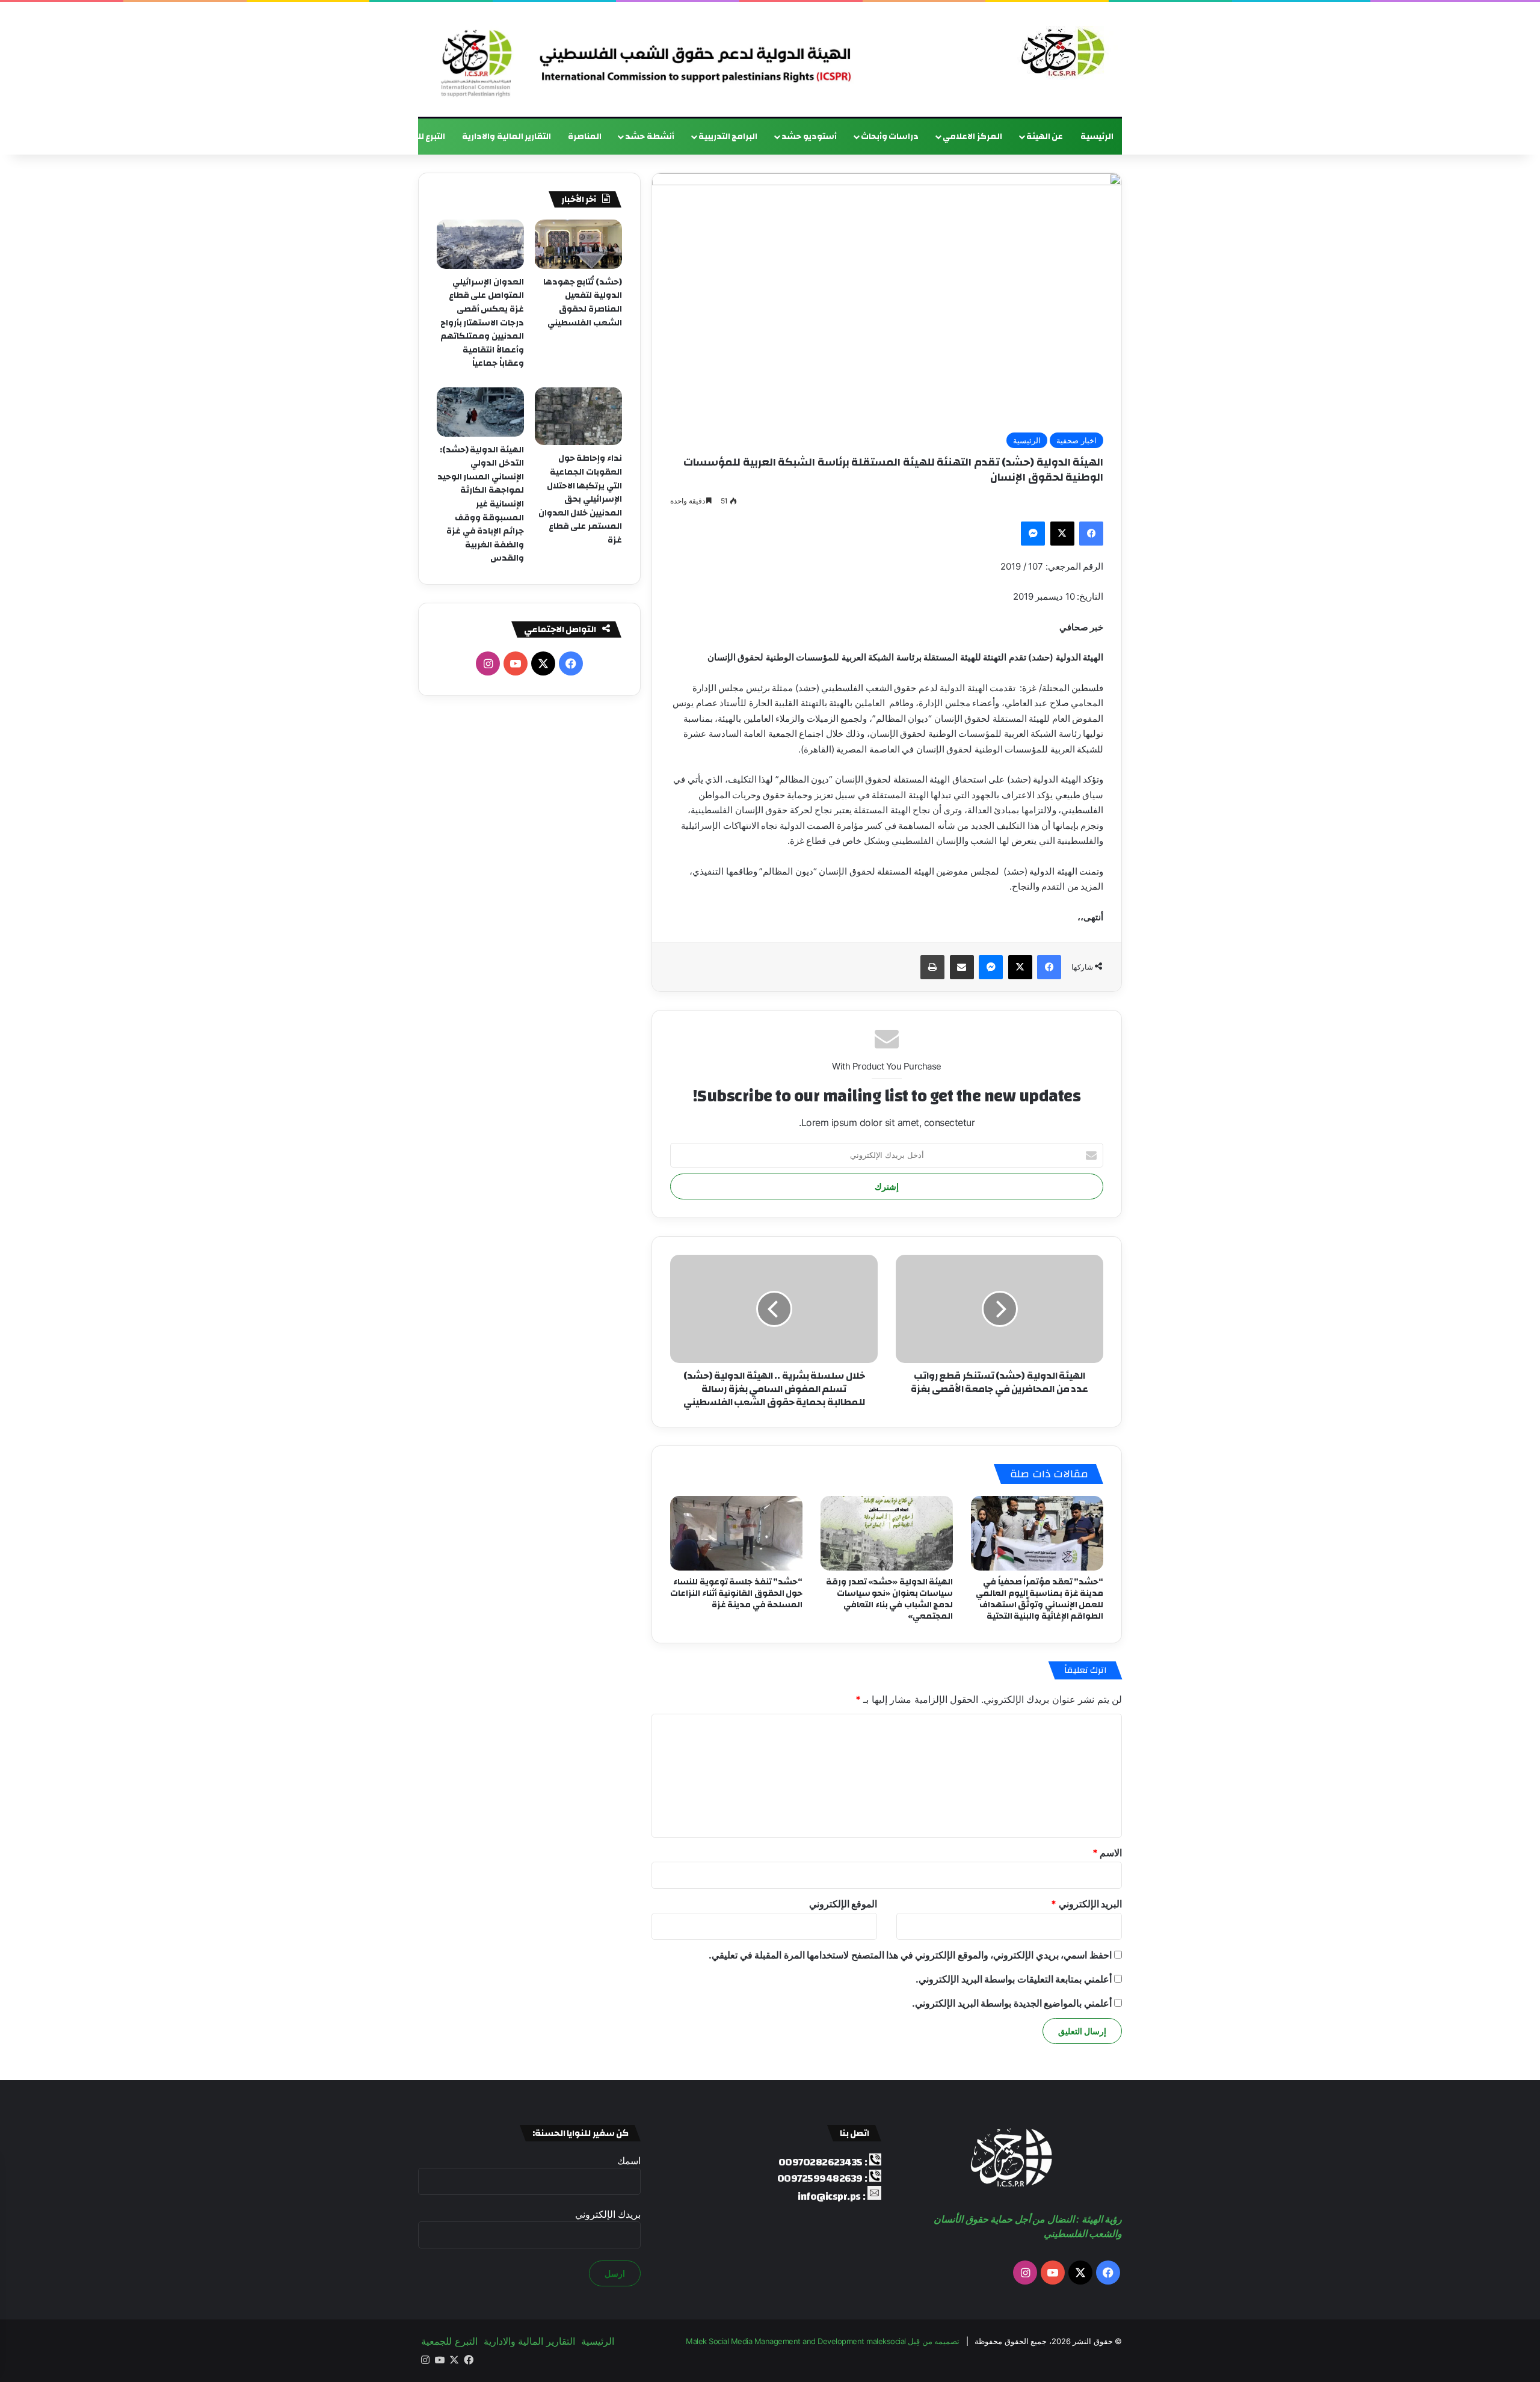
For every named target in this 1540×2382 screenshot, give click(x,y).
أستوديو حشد (809, 137)
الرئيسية (1097, 137)
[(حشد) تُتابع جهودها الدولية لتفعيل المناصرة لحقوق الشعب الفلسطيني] (578, 244)
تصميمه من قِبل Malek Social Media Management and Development (823, 2341)
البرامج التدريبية (728, 137)
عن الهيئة (1045, 137)
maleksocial (886, 2341)
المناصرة (585, 137)
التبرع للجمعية (418, 137)
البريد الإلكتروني (1086, 1904)
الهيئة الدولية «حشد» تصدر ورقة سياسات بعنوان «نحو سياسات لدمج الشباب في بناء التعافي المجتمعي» (889, 1599)
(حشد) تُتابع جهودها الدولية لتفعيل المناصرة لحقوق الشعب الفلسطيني (583, 303)
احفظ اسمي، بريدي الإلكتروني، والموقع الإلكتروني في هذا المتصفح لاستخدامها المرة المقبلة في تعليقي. (910, 1955)
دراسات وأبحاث (890, 137)
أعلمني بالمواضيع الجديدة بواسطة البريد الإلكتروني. (1012, 2003)
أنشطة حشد (650, 137)
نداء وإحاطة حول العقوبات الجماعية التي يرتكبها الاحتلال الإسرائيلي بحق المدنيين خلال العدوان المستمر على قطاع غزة (580, 499)
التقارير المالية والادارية (507, 137)
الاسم (1107, 1853)
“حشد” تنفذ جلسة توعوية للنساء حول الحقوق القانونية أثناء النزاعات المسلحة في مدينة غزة (736, 1593)
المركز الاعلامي (972, 137)
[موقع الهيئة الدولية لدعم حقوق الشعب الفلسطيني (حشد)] (1060, 53)
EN (369, 137)
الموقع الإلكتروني (843, 1904)
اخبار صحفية (1076, 440)
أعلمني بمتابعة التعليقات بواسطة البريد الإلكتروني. (1014, 1979)
